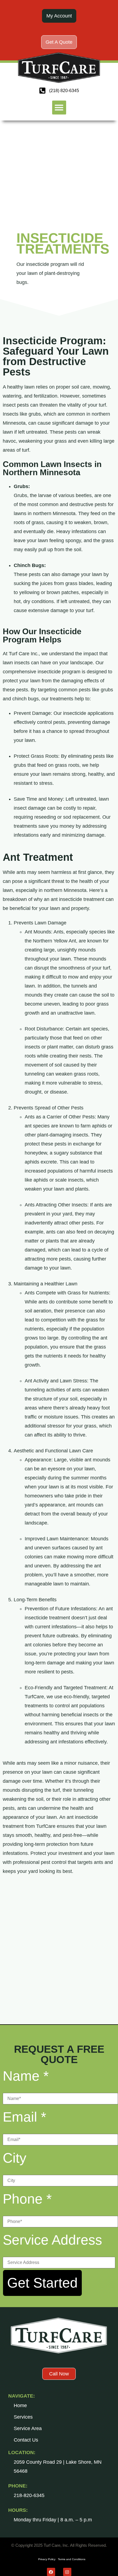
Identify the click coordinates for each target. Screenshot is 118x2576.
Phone (27, 2199)
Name (26, 2076)
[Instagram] (67, 2572)
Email (24, 2117)
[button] (59, 108)
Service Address (52, 2240)
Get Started (42, 2283)
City (15, 2158)
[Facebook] (51, 2572)
